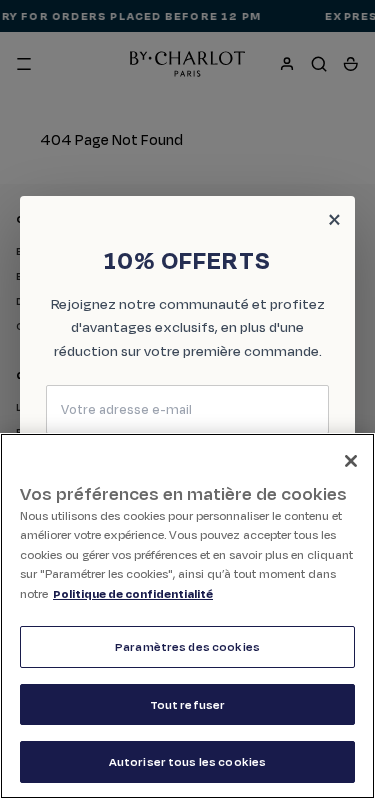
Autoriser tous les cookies (187, 761)
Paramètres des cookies (187, 646)
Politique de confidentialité (133, 593)
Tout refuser (188, 704)
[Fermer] (351, 461)
